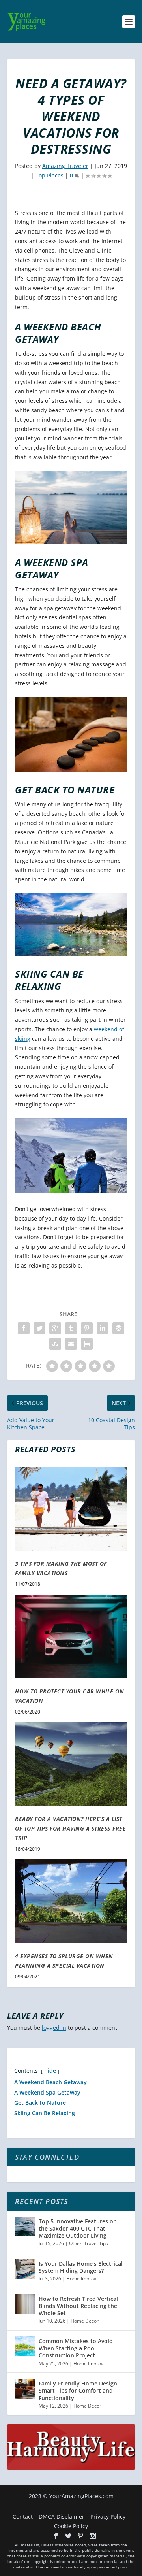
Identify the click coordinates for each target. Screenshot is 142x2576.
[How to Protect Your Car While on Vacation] (71, 1636)
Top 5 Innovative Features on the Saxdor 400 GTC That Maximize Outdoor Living (78, 2228)
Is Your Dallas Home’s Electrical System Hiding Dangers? (81, 2267)
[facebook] (56, 2536)
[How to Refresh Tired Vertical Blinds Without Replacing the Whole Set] (25, 2304)
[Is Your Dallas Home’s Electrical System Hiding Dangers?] (25, 2269)
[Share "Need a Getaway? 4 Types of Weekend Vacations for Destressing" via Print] (87, 1344)
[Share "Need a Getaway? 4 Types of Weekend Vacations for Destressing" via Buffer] (118, 1328)
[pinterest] (80, 2536)
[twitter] (68, 2536)
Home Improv (81, 2279)
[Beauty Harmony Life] (71, 2467)
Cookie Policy (71, 2526)
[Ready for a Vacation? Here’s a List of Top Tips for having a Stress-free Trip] (71, 1764)
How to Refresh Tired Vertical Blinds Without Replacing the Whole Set (78, 2306)
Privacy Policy (108, 2517)
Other (75, 2243)
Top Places (50, 175)
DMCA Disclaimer (62, 2517)
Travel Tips (96, 2243)
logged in (54, 2028)
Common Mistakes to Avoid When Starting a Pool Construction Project (76, 2348)
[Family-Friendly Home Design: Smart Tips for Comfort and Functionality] (25, 2389)
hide (50, 2071)
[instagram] (93, 2536)
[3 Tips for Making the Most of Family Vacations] (71, 1509)
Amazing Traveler (65, 166)
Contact (23, 2517)
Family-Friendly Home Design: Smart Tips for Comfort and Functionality (79, 2390)
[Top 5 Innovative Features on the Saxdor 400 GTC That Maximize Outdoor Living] (25, 2227)
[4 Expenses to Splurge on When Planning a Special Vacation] (71, 1901)
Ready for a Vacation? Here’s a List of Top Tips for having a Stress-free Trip (70, 1829)
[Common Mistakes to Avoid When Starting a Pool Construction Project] (25, 2346)
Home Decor (85, 2321)
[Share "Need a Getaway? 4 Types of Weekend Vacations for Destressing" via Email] (71, 1344)
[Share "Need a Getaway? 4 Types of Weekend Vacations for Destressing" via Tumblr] (71, 1328)
